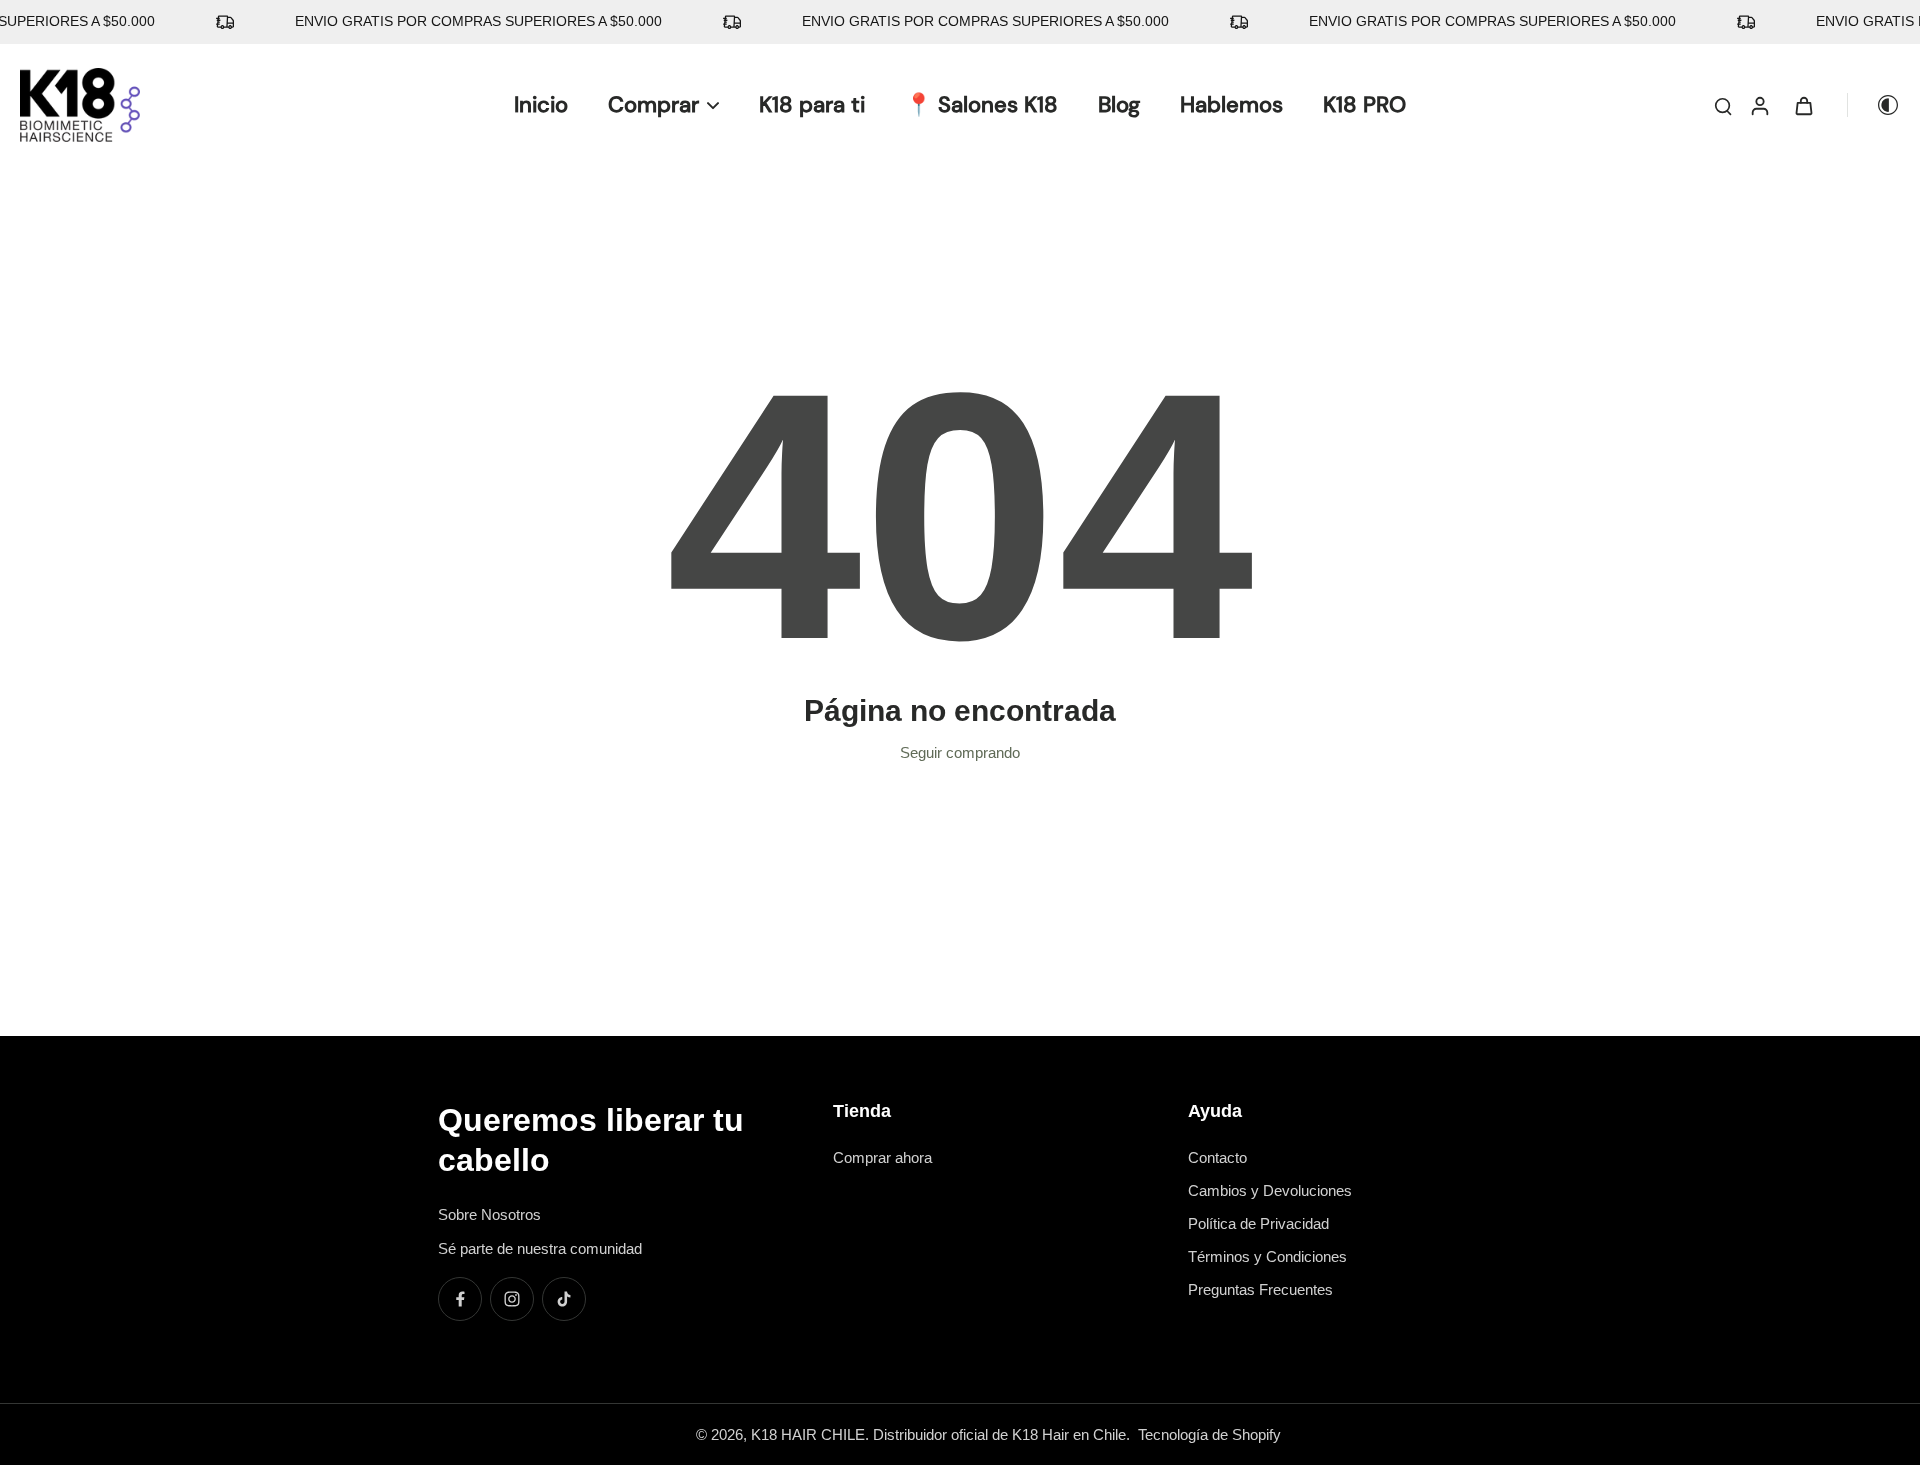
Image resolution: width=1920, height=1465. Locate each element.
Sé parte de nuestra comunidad (540, 1248)
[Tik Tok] (564, 1299)
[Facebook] (460, 1299)
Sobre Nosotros (489, 1214)
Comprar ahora (882, 1157)
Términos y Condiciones (1267, 1256)
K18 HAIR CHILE (808, 1434)
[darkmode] (1874, 105)
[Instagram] (512, 1299)
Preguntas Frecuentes (1260, 1289)
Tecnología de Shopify (1209, 1434)
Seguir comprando (960, 752)
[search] (1723, 105)
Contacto (1217, 1157)
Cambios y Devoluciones (1270, 1190)
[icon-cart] (1803, 105)
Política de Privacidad (1258, 1223)
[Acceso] (1759, 105)
